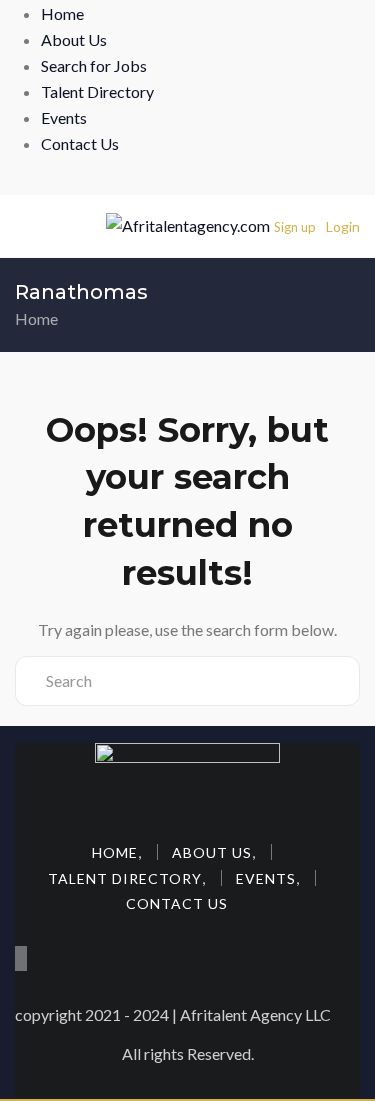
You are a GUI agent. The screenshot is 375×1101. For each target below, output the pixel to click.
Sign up (295, 227)
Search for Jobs (94, 65)
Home (62, 13)
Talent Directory (97, 91)
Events (64, 117)
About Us (74, 39)
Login (343, 226)
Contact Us (80, 143)
